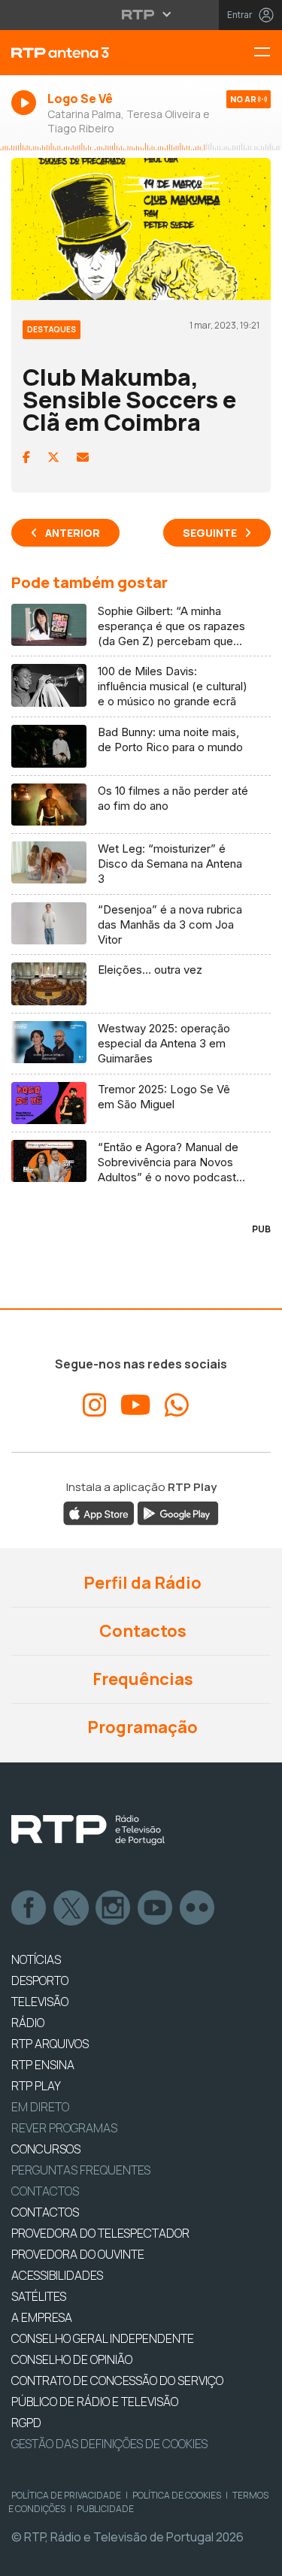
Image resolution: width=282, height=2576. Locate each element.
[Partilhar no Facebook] (26, 457)
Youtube (156, 1908)
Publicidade (105, 2509)
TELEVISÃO (40, 2002)
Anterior (73, 533)
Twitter (71, 1908)
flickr (198, 1908)
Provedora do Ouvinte (78, 2254)
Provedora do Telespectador (100, 2233)
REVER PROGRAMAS (64, 2128)
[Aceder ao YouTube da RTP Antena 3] (136, 1405)
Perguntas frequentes (81, 2170)
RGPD (26, 2423)
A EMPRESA (42, 2317)
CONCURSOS (46, 2149)
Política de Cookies (177, 2495)
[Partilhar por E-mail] (83, 457)
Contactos (141, 1631)
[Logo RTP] (88, 1830)
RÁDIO (28, 2023)
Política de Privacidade (66, 2495)
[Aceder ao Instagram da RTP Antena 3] (95, 1405)
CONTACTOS (45, 2212)
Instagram (114, 1908)
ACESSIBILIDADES (57, 2275)
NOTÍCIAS (36, 1959)
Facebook (29, 1908)
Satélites (39, 2296)
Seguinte (210, 533)
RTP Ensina (43, 2065)
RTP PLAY (36, 2086)
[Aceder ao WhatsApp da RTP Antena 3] (177, 1405)
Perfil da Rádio (141, 1583)
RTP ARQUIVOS (50, 2044)
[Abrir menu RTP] (141, 14)
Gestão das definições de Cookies (109, 2444)
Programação (141, 1727)
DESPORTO (40, 1980)
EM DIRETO (40, 2107)
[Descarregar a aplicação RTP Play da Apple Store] (99, 1512)
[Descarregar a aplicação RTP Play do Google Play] (178, 1512)
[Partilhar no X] (53, 457)
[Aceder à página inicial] (94, 53)
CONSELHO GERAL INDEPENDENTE (103, 2338)
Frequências (141, 1679)
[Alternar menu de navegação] (268, 53)
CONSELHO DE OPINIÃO (72, 2359)
